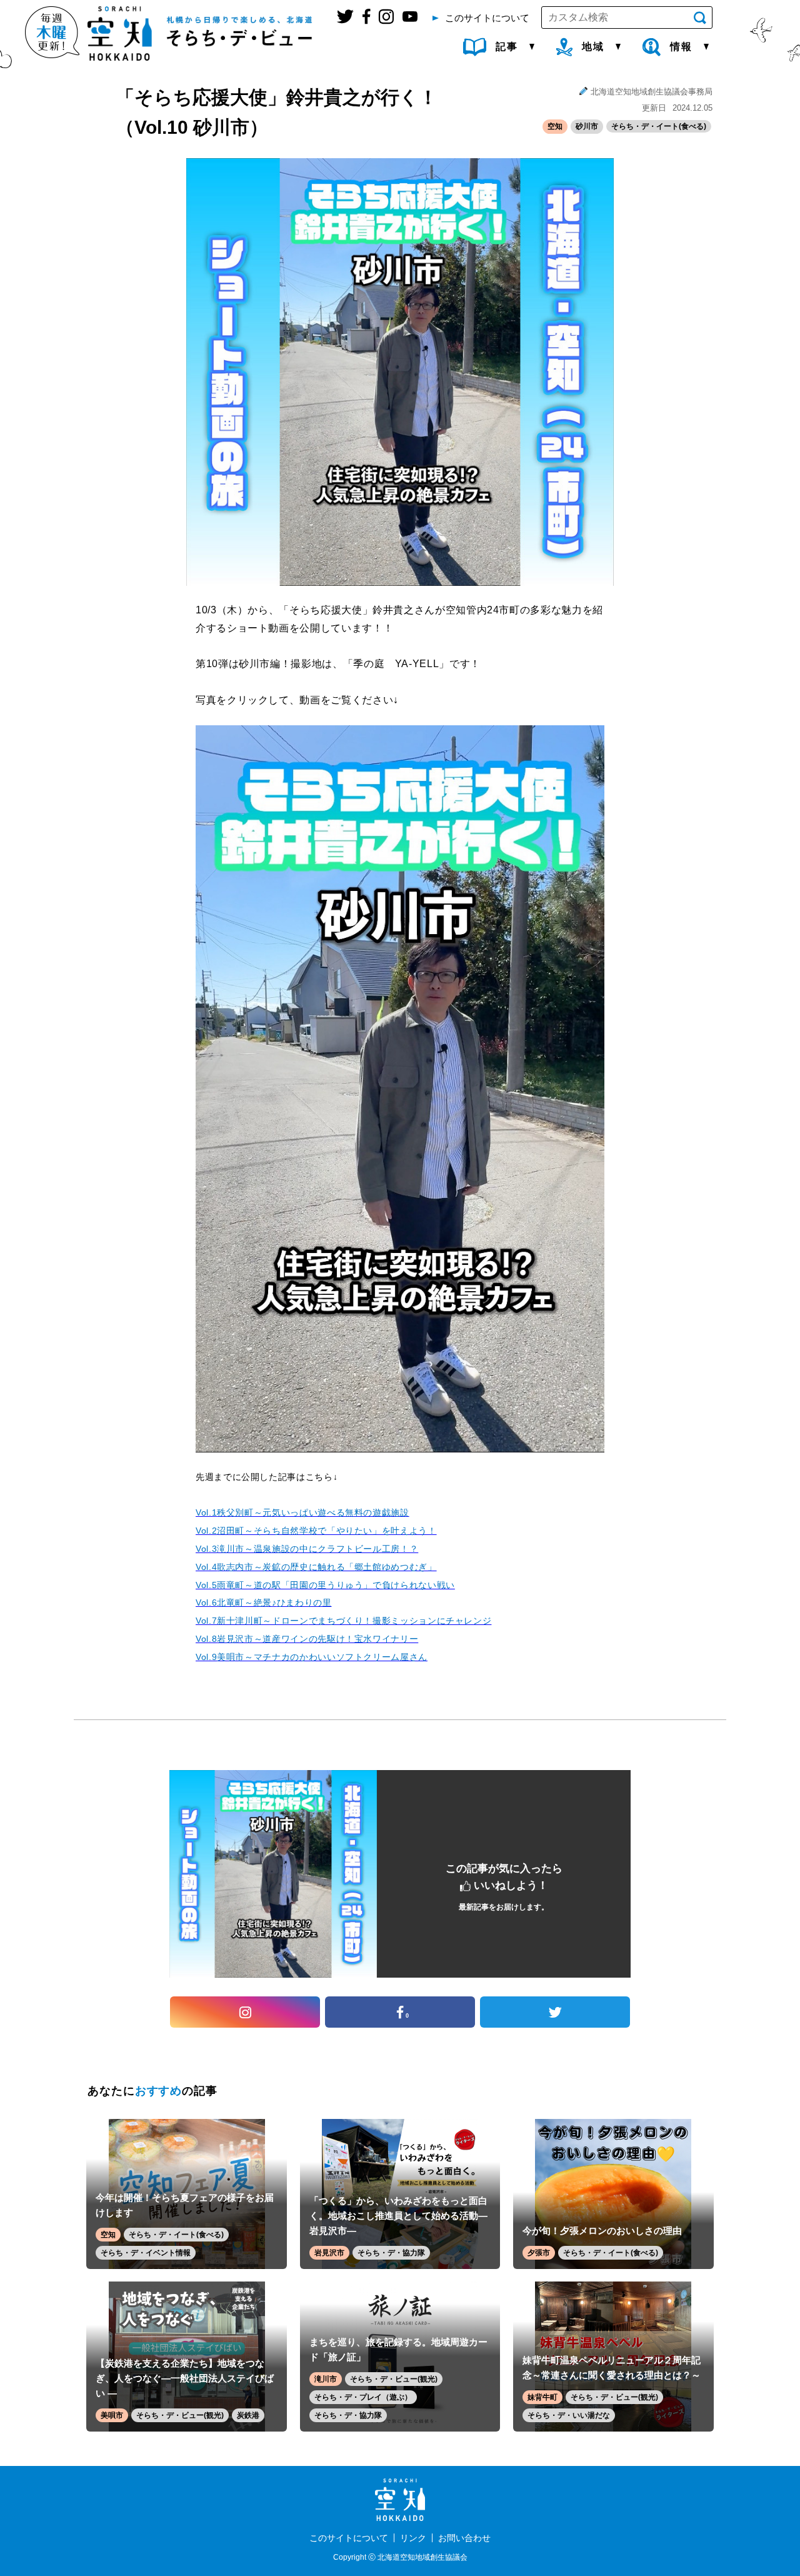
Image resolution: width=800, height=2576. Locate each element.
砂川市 (587, 126)
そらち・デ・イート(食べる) (659, 126)
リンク (413, 2538)
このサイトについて (349, 2538)
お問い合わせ (464, 2538)
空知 (555, 126)
